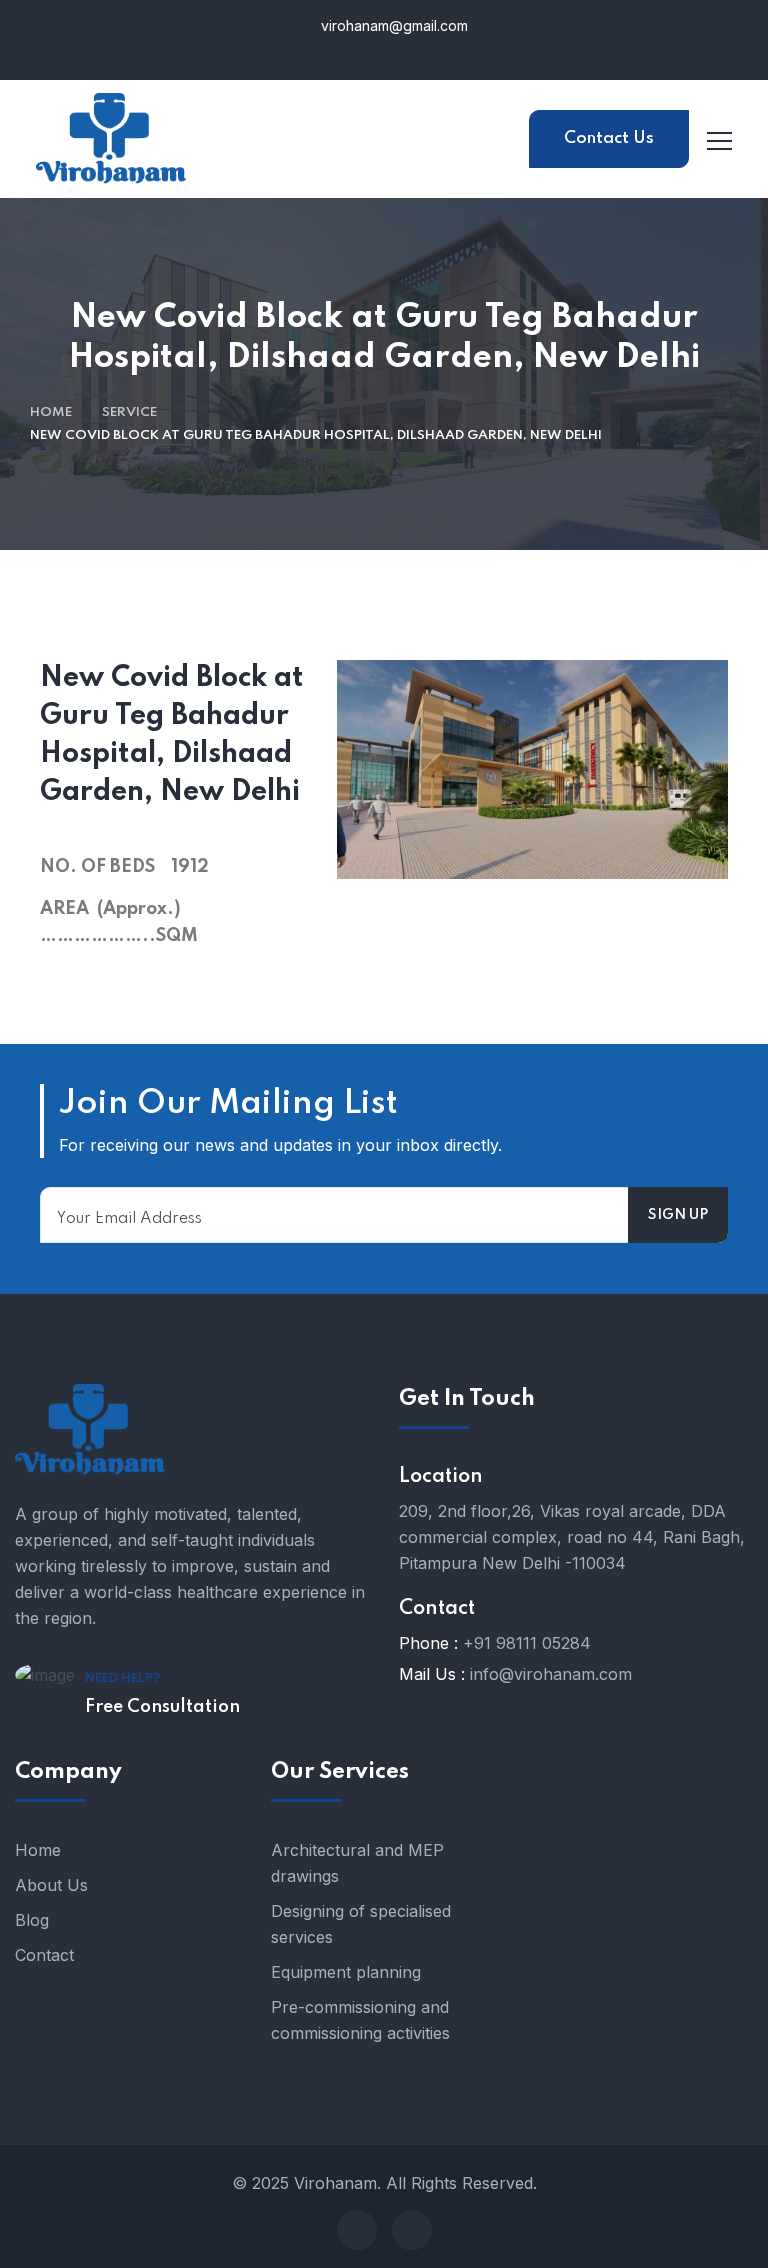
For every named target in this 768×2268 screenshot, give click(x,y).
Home (51, 412)
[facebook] (357, 2230)
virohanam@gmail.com (392, 25)
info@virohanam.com (551, 1674)
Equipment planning (346, 1972)
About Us (51, 1885)
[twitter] (412, 2230)
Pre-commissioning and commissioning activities (360, 2020)
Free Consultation (162, 1707)
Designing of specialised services (361, 1924)
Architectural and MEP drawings (357, 1863)
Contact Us (609, 138)
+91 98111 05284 (527, 1643)
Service (129, 412)
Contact (44, 1955)
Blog (32, 1920)
